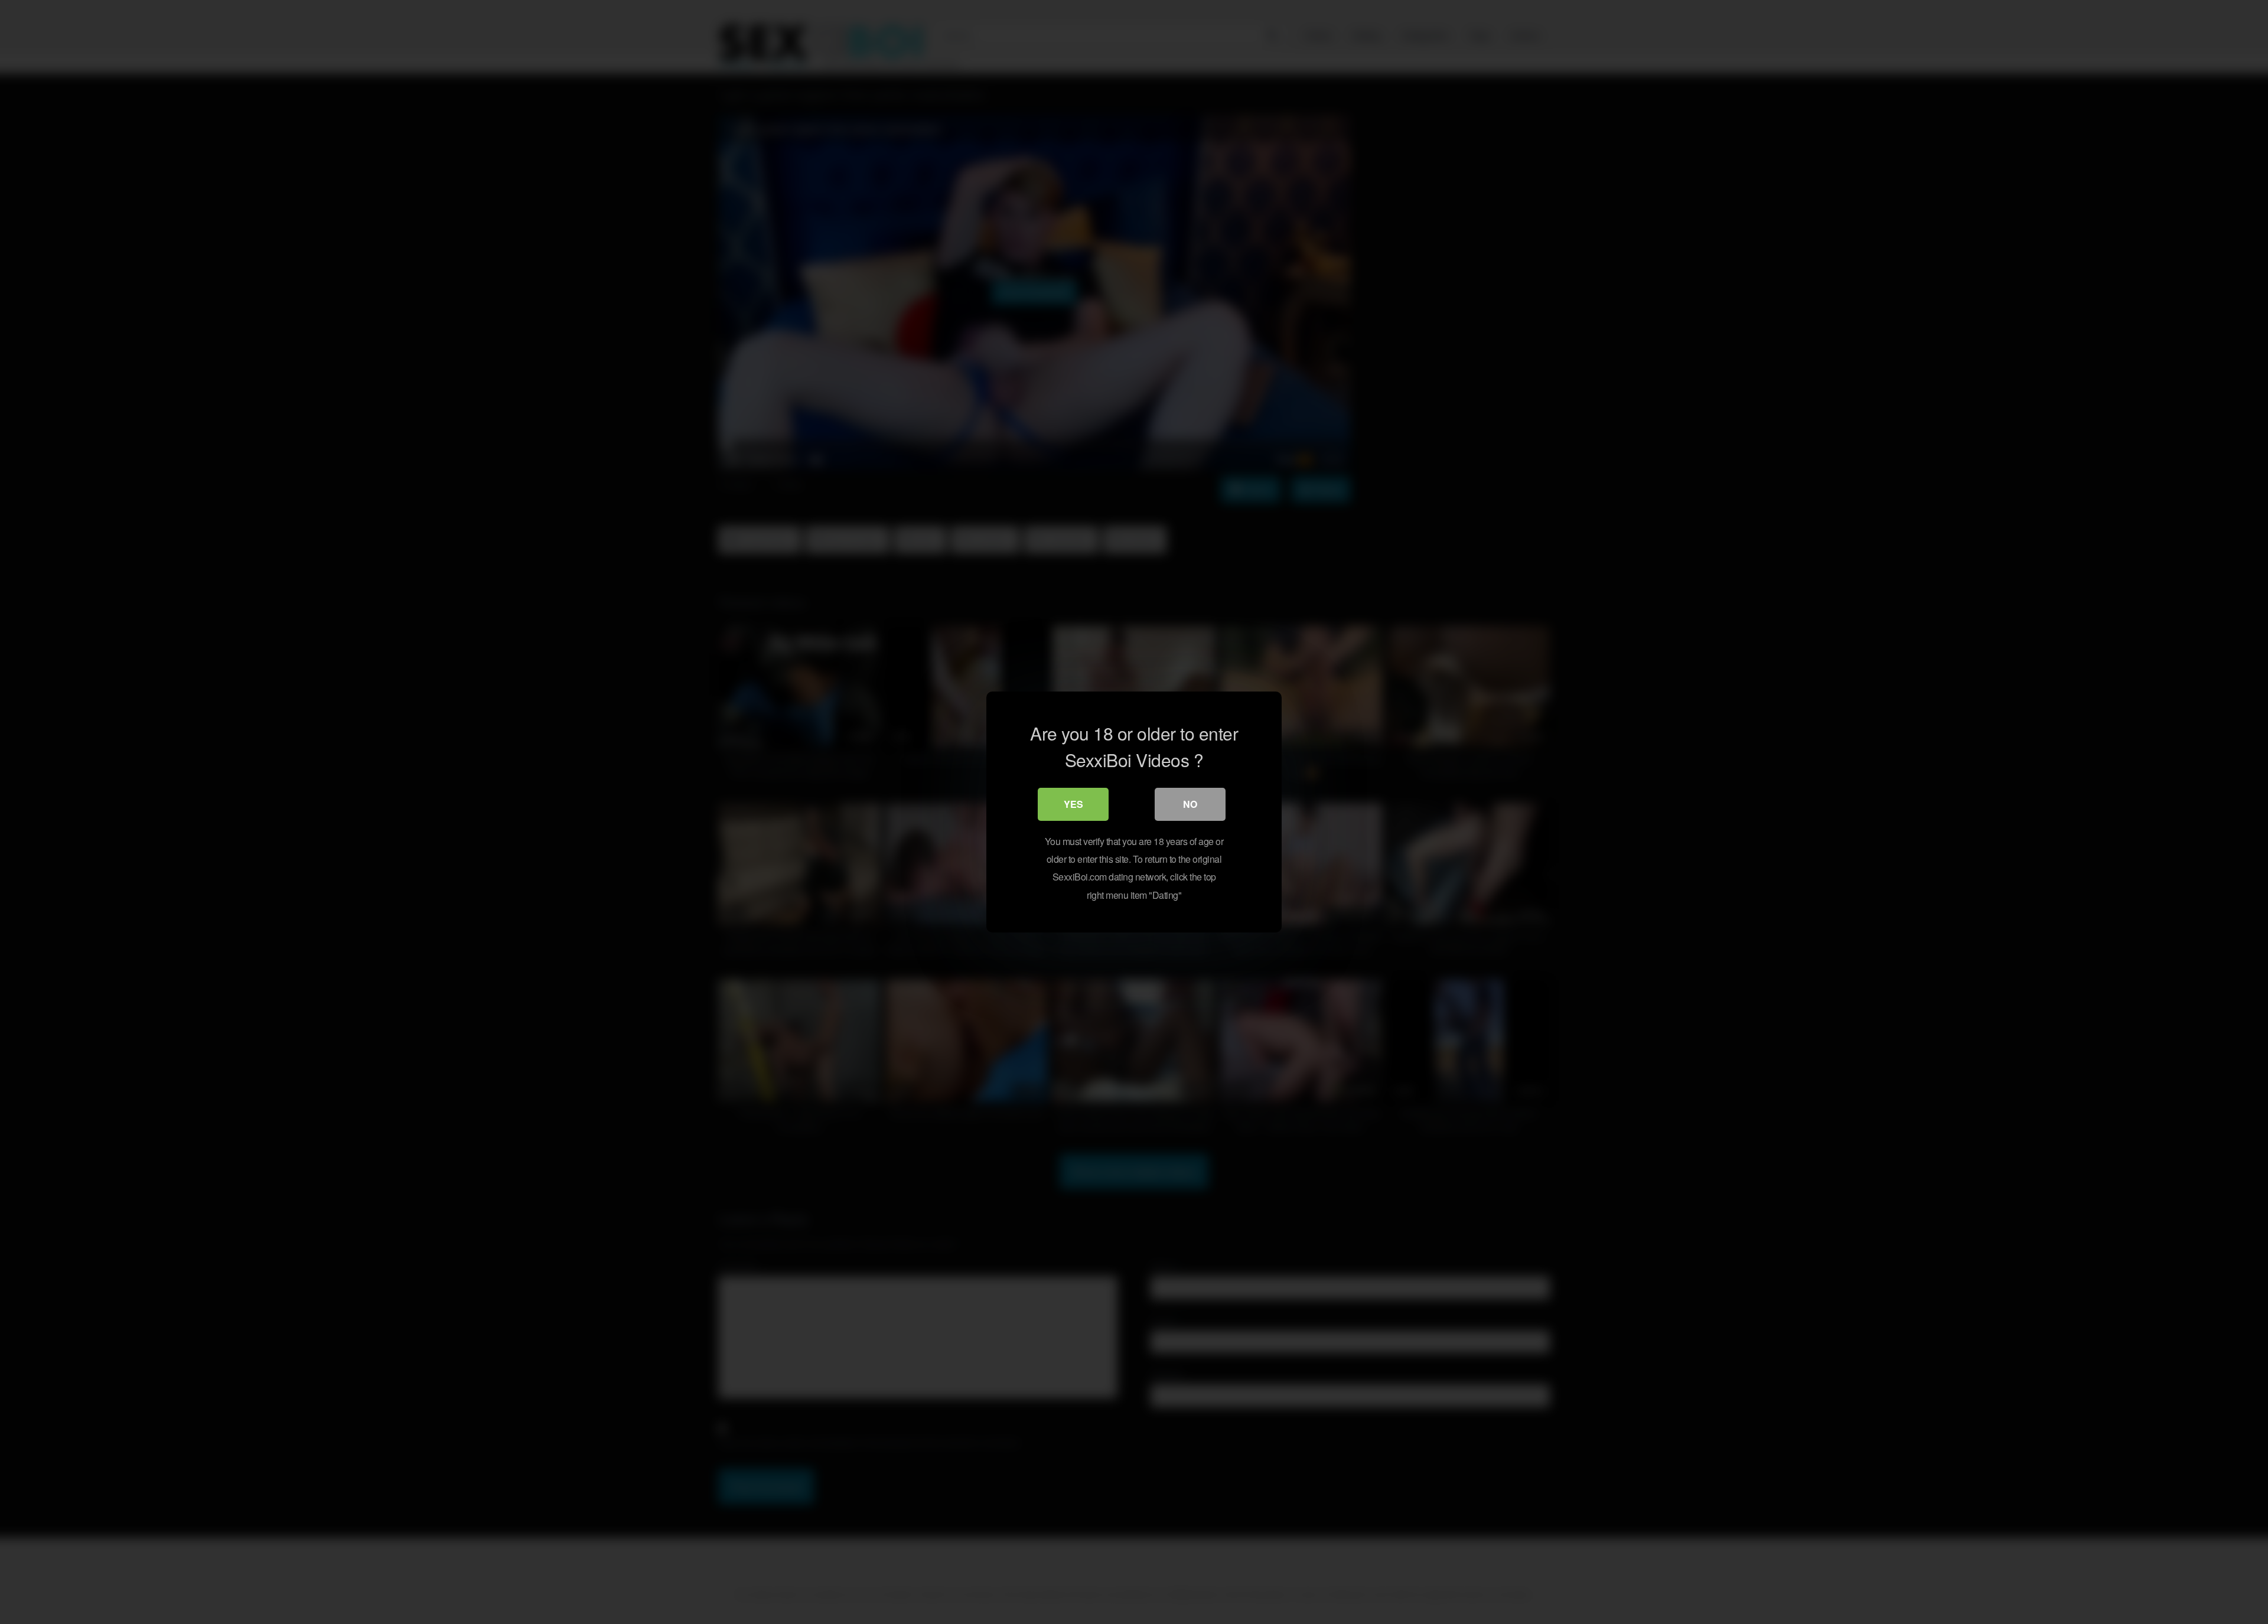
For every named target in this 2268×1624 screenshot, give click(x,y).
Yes (1073, 804)
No (1190, 804)
